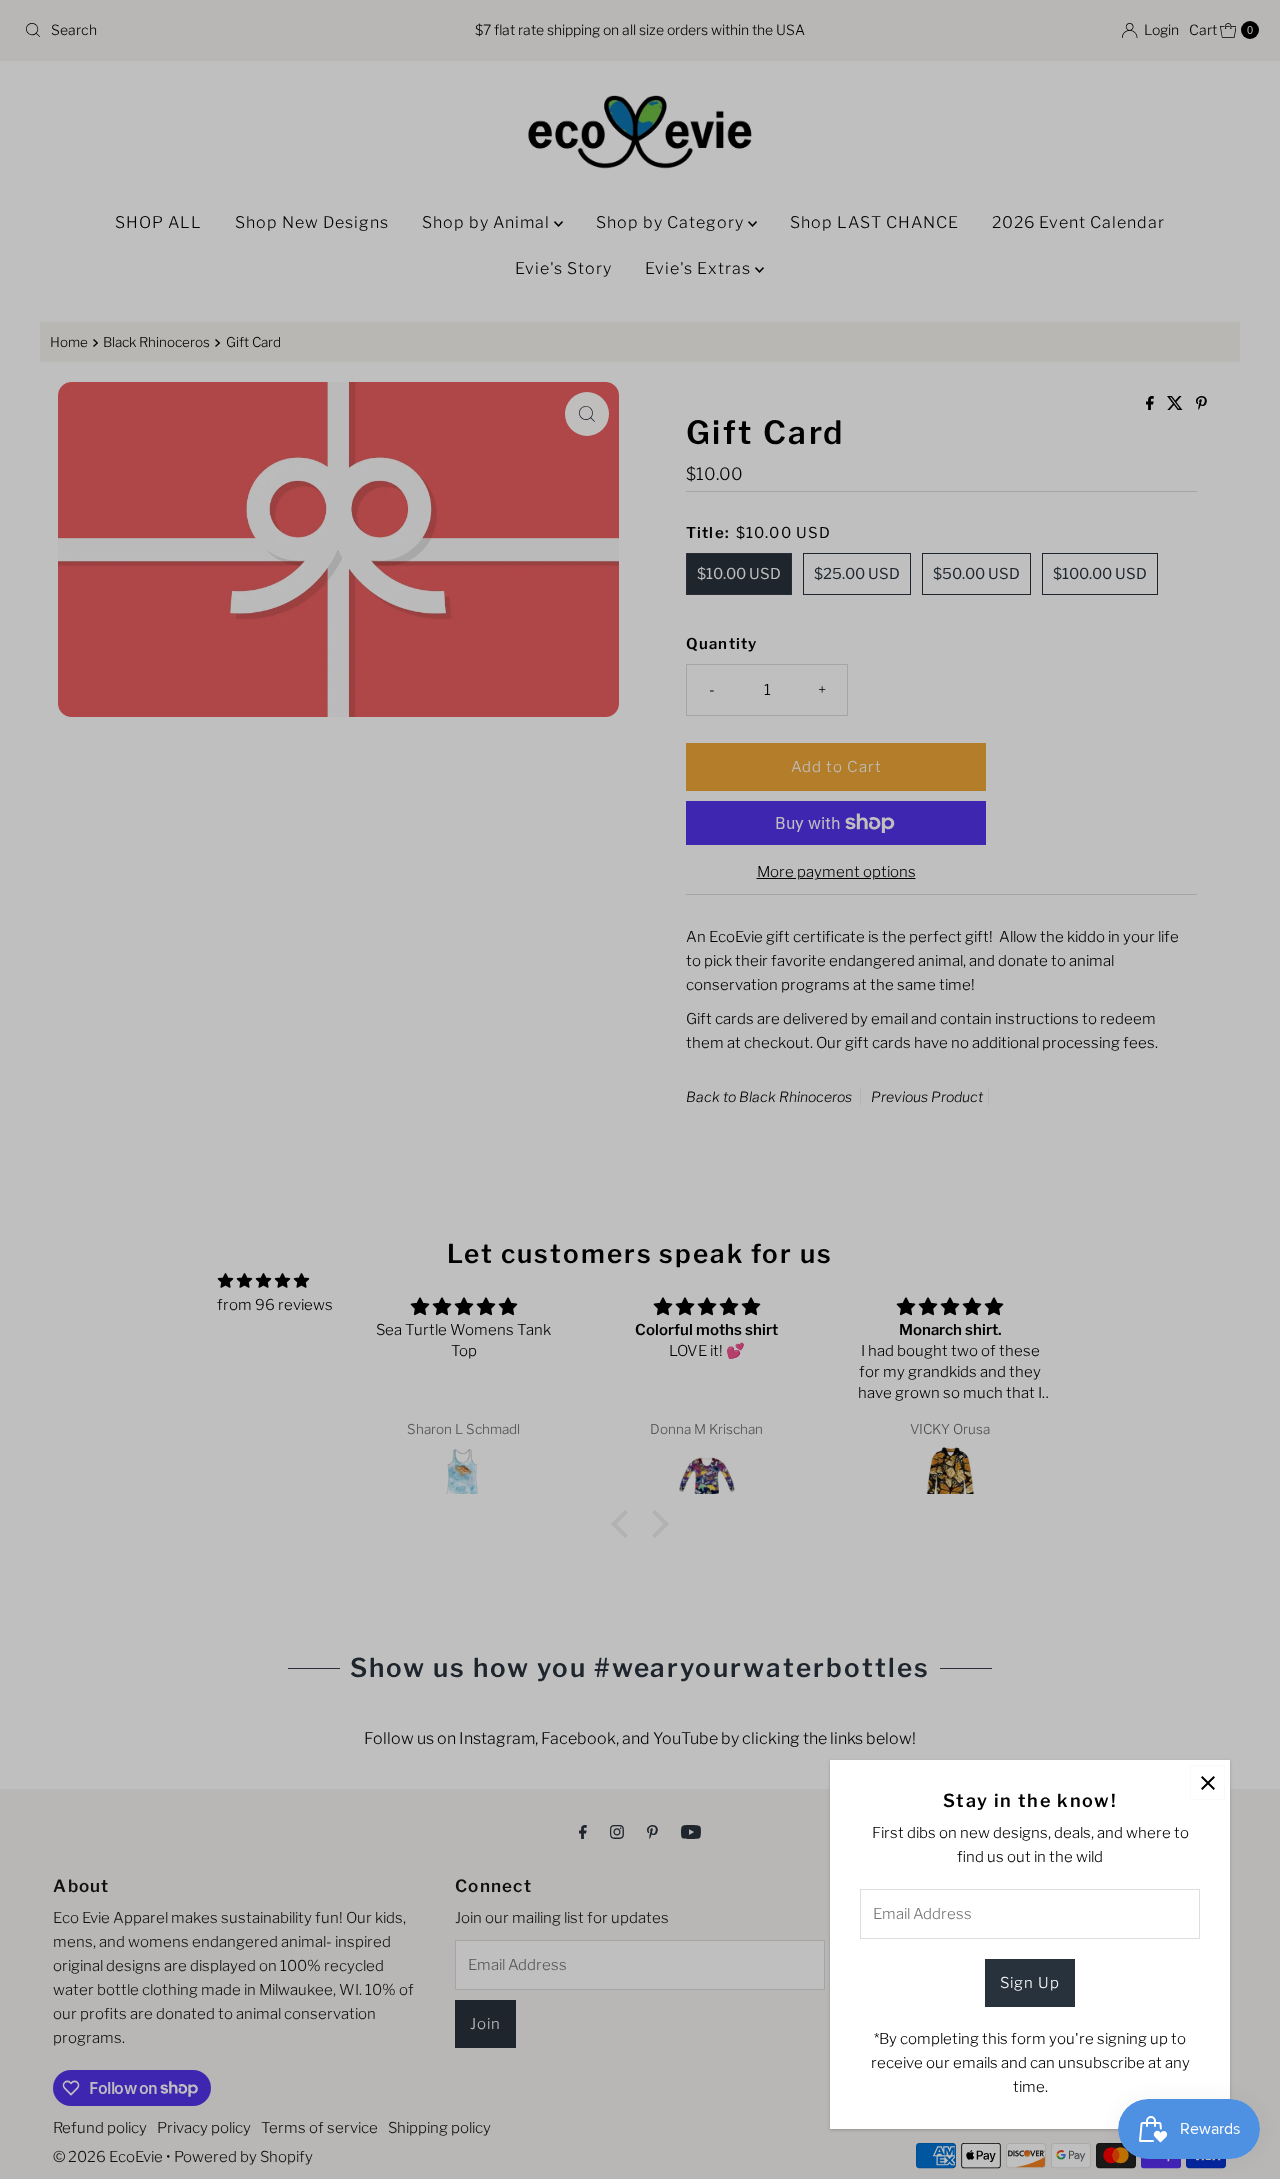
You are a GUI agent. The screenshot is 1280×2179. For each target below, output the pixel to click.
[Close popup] (1207, 1782)
